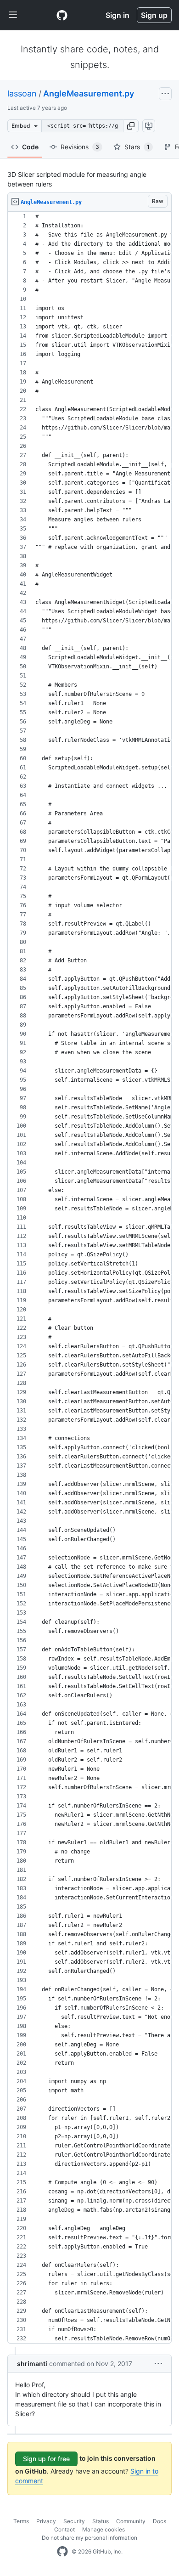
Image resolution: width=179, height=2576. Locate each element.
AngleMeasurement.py (89, 93)
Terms (21, 2521)
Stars (137, 147)
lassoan (22, 93)
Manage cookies (103, 2529)
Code (30, 147)
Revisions (80, 147)
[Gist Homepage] (62, 15)
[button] (131, 126)
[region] (89, 1278)
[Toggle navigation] (13, 15)
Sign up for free (46, 2459)
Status (101, 2521)
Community (131, 2521)
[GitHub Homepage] (62, 2552)
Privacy (46, 2521)
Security (74, 2521)
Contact (64, 2529)
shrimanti (32, 2364)
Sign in (117, 15)
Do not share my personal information (89, 2538)
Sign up (154, 15)
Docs (159, 2521)
